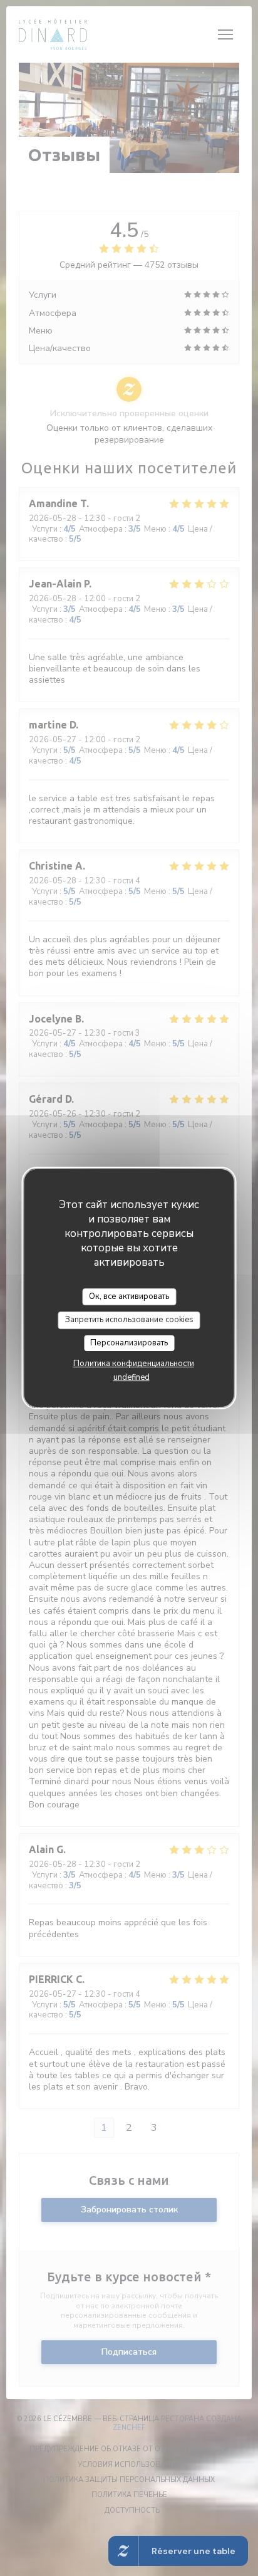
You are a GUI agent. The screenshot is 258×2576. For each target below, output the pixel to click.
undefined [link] (132, 1377)
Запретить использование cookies (129, 1320)
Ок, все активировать (129, 1296)
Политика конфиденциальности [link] (134, 1364)
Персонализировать (129, 1343)
